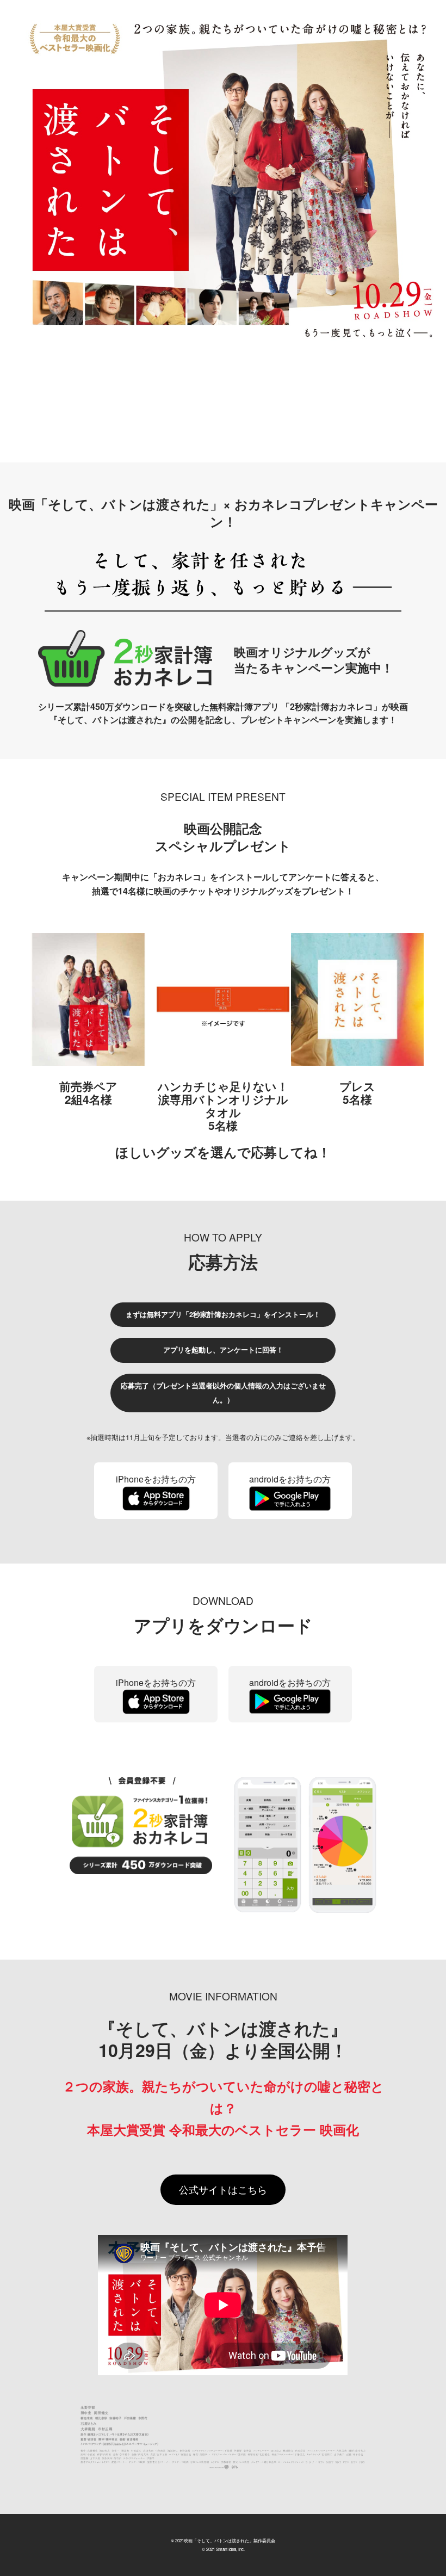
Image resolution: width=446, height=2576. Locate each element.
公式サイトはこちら (223, 2189)
